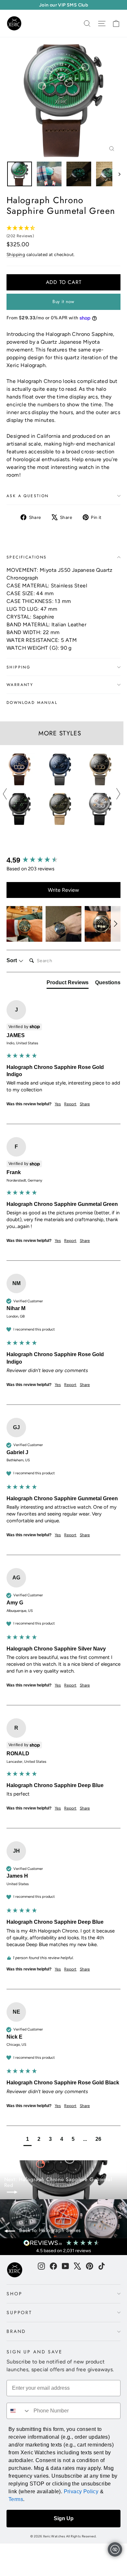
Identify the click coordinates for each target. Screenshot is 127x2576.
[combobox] (19, 2411)
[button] (24, 924)
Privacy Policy (81, 2491)
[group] (63, 860)
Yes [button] (58, 1104)
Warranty (20, 685)
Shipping (16, 254)
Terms (16, 2499)
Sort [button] (12, 960)
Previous (5, 794)
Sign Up (64, 2518)
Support (19, 2312)
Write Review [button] (63, 890)
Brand (16, 2331)
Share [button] (85, 1104)
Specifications (27, 557)
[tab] (68, 984)
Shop (14, 2294)
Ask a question (28, 496)
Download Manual (32, 703)
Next (118, 794)
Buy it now (63, 301)
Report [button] (70, 1104)
